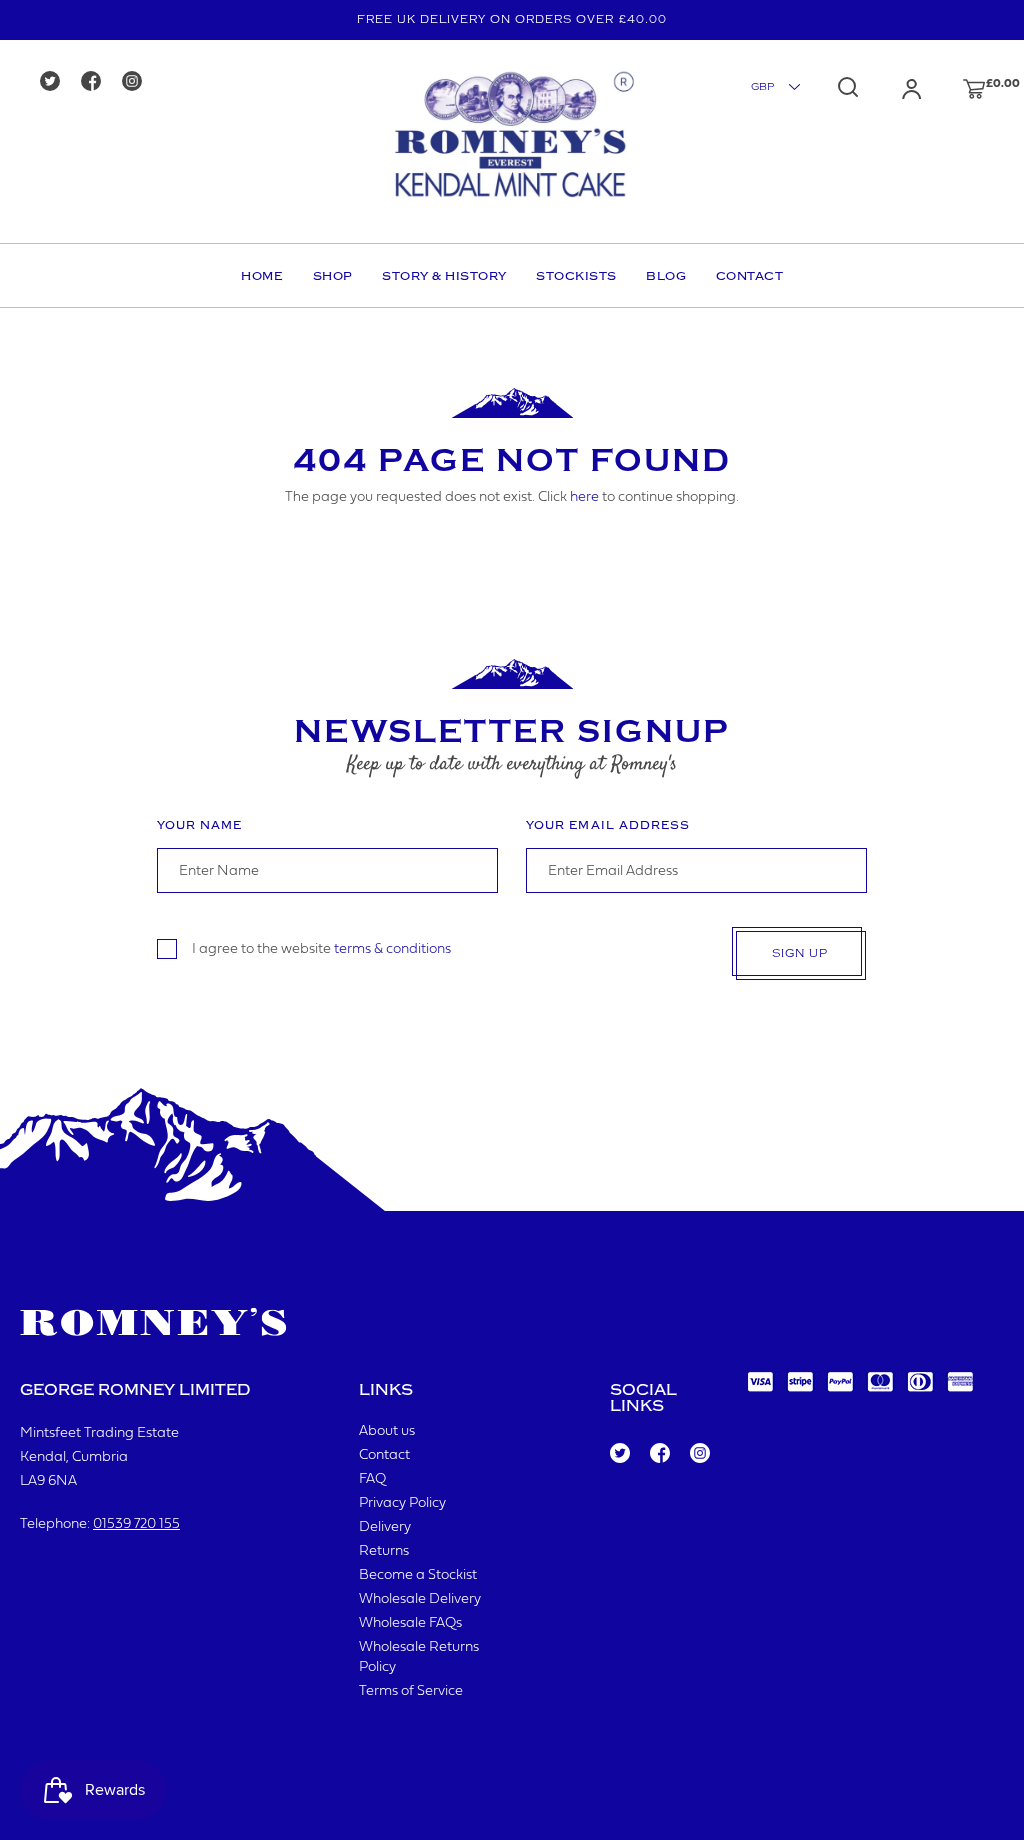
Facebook (658, 1454)
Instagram (699, 1454)
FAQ (372, 1479)
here (584, 497)
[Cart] (955, 89)
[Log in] (892, 89)
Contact (750, 276)
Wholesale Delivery (420, 1599)
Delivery (385, 1527)
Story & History (444, 276)
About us (387, 1431)
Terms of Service (411, 1691)
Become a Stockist (418, 1575)
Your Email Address (608, 825)
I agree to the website (321, 949)
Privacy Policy (402, 1503)
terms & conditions (392, 949)
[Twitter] (56, 82)
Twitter (619, 1454)
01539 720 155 (136, 1524)
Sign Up (800, 953)
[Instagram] (138, 82)
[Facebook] (97, 82)
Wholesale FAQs (410, 1623)
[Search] (848, 87)
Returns (384, 1551)
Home (262, 276)
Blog (666, 276)
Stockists (576, 276)
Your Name (199, 825)
